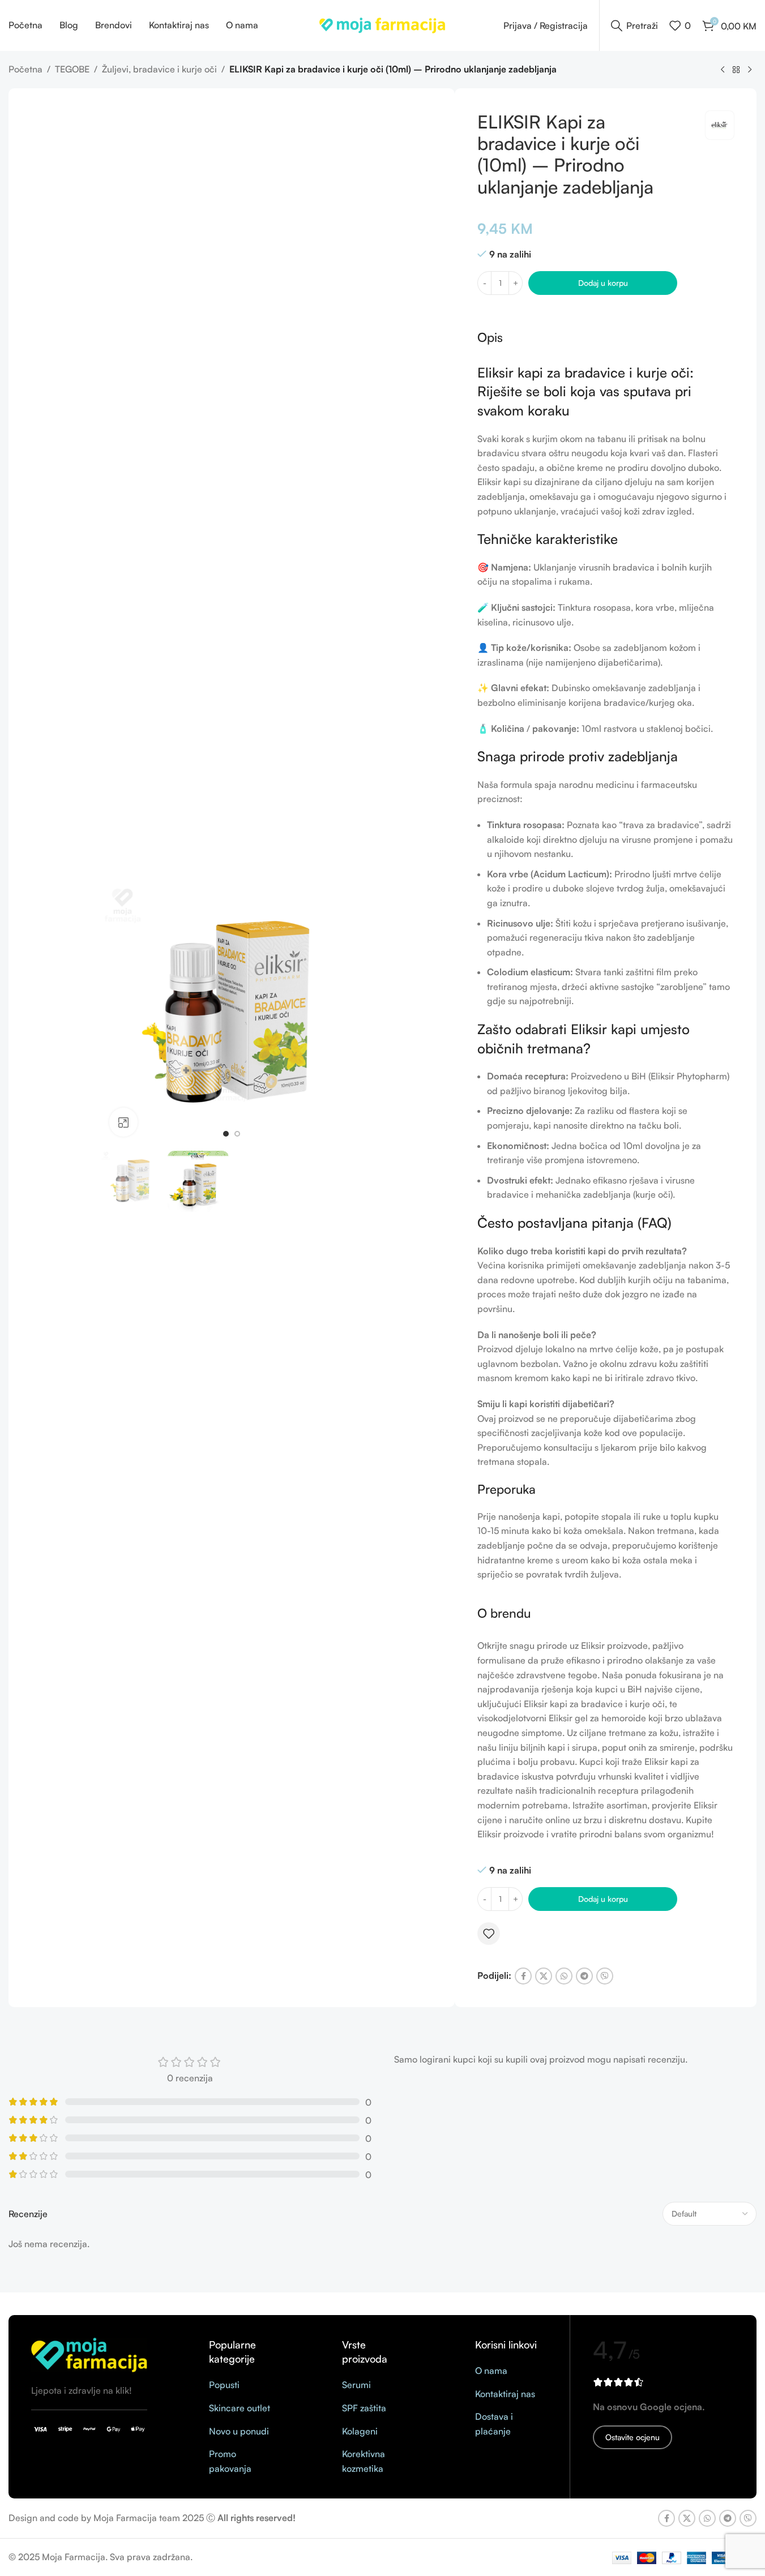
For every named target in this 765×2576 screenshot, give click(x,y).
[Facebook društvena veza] (523, 1976)
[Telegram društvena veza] (584, 1976)
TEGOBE (72, 69)
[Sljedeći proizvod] (750, 70)
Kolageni (360, 2431)
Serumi (356, 2385)
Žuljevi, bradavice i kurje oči (159, 69)
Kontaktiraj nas (505, 2394)
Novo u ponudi (239, 2431)
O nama (491, 2371)
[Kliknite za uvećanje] (123, 1122)
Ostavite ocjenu (632, 2437)
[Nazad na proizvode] (736, 70)
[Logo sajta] (382, 24)
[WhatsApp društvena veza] (564, 1976)
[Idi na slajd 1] (226, 1134)
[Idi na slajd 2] (237, 1134)
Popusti (224, 2385)
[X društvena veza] (544, 1976)
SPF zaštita (364, 2408)
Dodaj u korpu (603, 283)
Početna (25, 69)
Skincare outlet (240, 2408)
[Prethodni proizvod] (723, 70)
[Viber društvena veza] (605, 1976)
